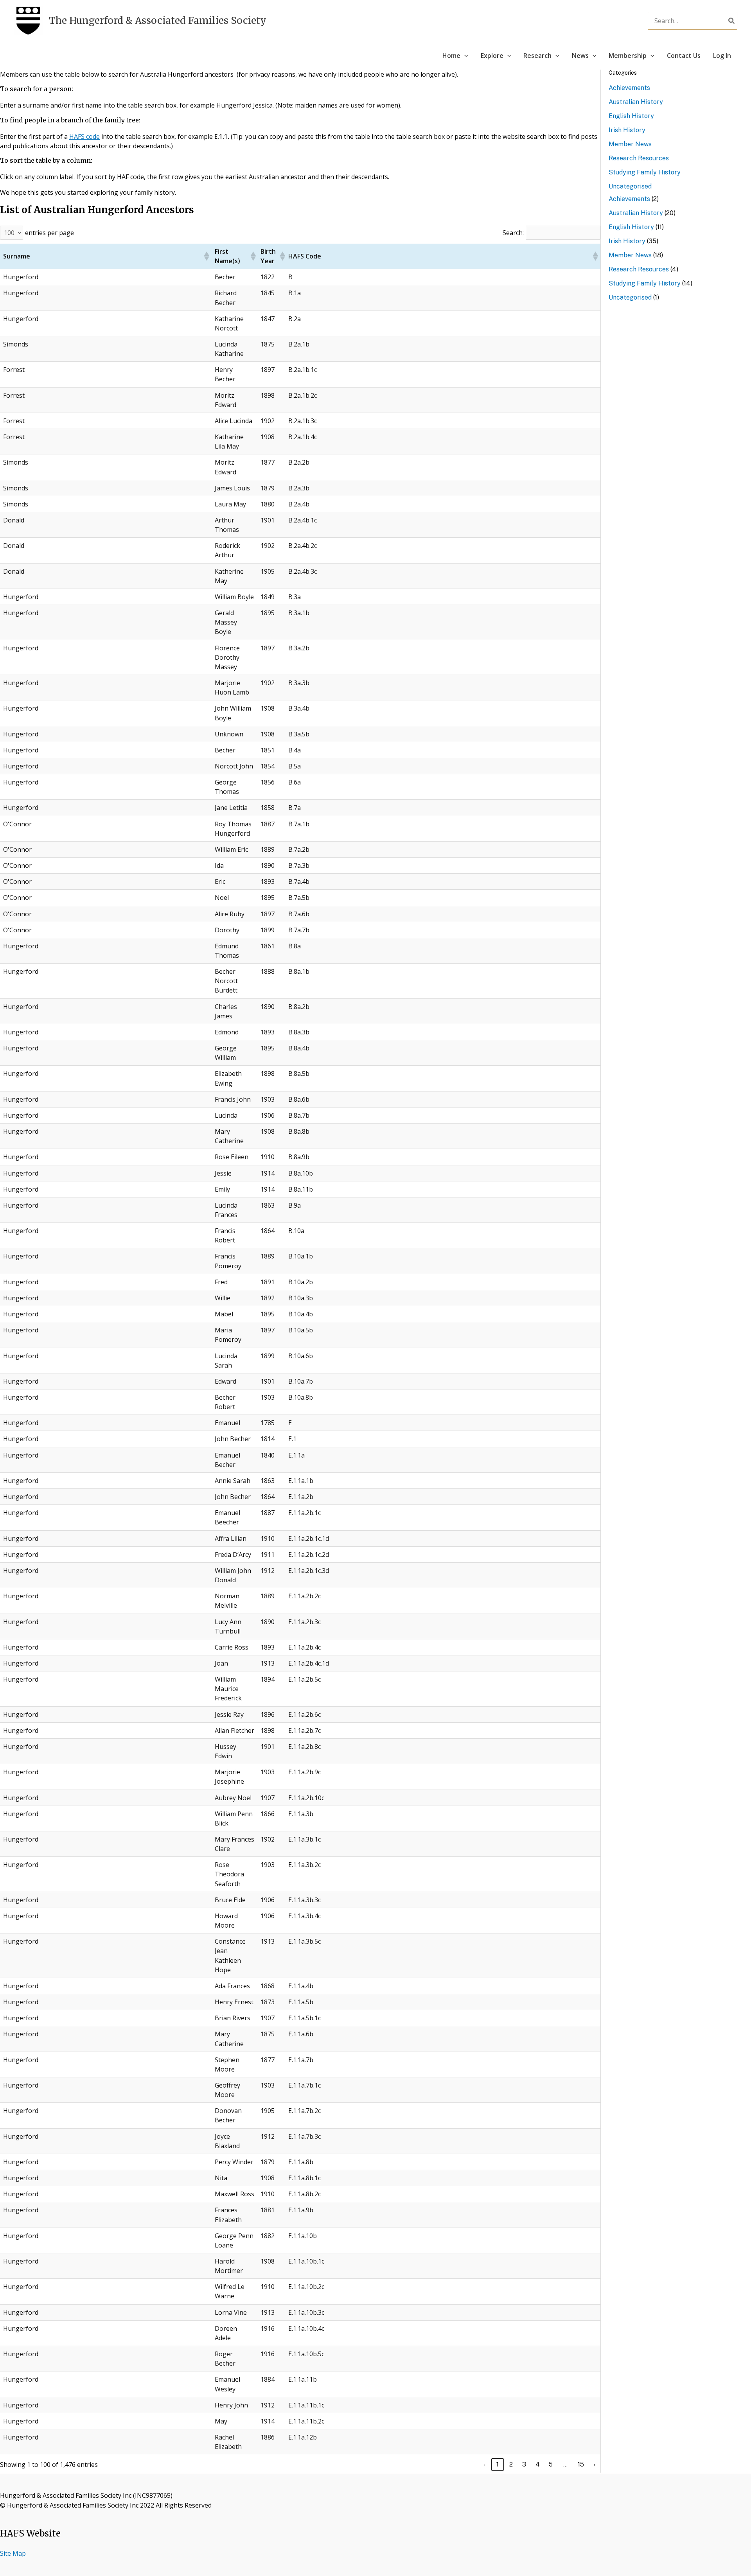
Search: (513, 233)
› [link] (594, 2464)
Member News (630, 144)
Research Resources (639, 158)
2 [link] (511, 2464)
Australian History (636, 102)
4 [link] (538, 2464)
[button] (464, 56)
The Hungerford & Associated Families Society (158, 21)
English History (631, 116)
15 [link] (581, 2464)
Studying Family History (645, 172)
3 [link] (524, 2464)
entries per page (49, 233)
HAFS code (84, 136)
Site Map (13, 2553)
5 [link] (551, 2464)
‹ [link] (484, 2464)
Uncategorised (630, 186)
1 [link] (498, 2464)
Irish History (627, 130)
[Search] (732, 21)
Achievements (629, 88)
